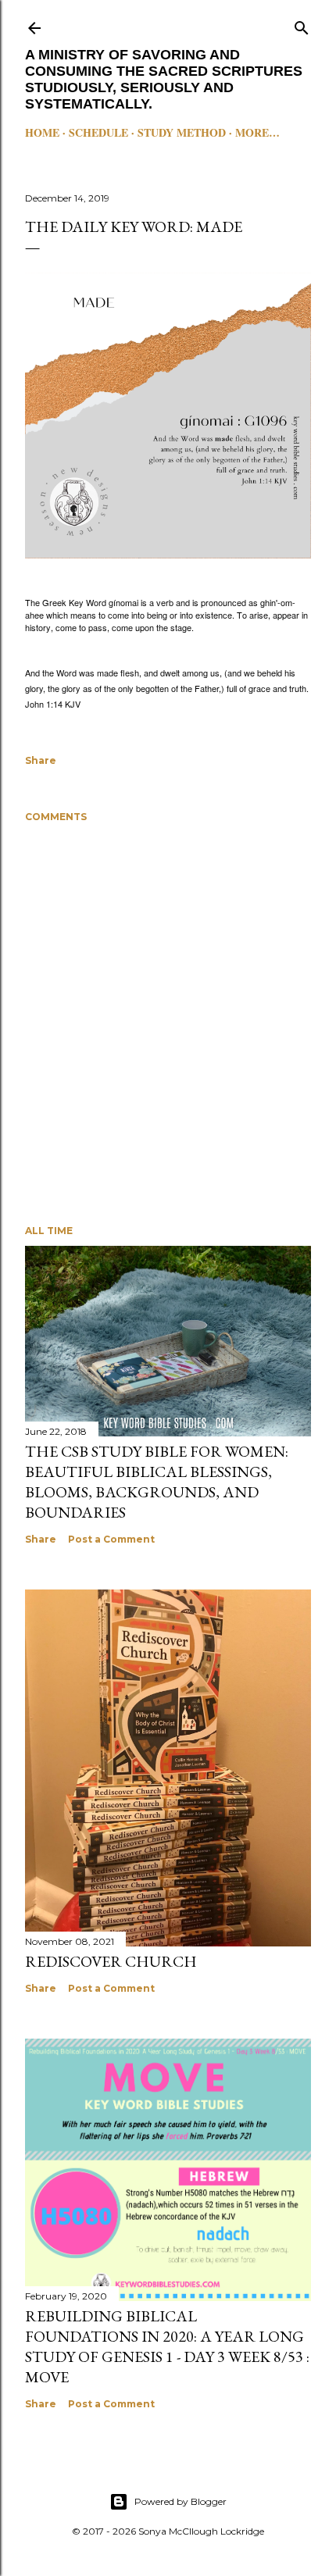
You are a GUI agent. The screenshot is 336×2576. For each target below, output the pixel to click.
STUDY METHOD (182, 132)
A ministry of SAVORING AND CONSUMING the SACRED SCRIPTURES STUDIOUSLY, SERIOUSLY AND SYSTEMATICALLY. (164, 79)
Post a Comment (111, 1539)
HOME (42, 132)
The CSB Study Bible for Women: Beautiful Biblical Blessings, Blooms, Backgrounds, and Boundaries (157, 1482)
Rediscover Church (111, 1961)
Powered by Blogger (181, 2501)
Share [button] (41, 760)
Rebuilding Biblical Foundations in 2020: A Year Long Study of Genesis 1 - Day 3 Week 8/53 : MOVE (167, 2346)
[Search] (302, 25)
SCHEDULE (98, 132)
